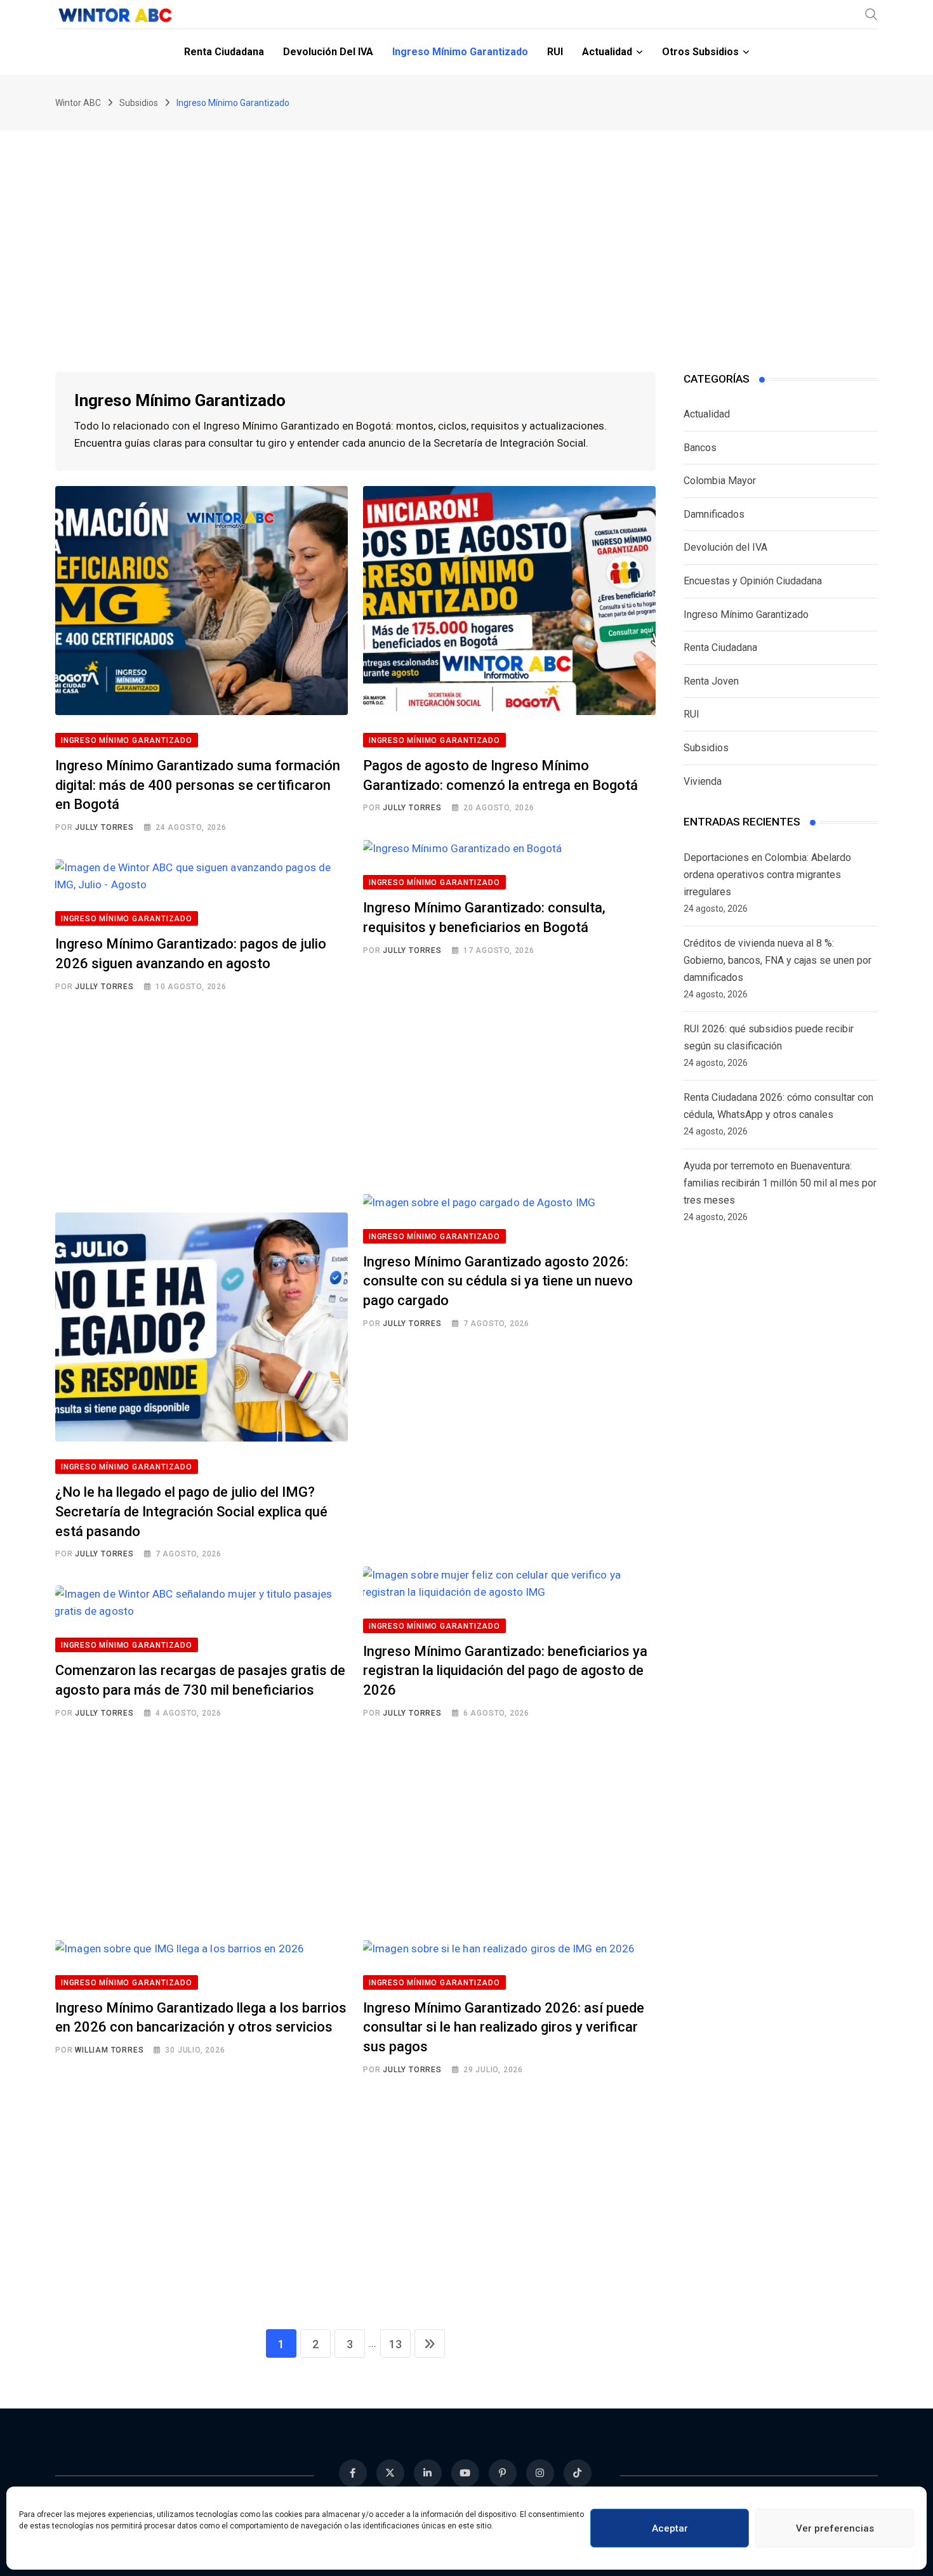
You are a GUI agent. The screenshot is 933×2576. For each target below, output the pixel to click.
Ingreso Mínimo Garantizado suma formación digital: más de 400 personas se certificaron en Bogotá (198, 785)
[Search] (871, 14)
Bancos (700, 448)
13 (395, 2344)
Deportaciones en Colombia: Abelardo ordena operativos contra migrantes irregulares (767, 875)
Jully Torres (104, 827)
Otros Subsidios (700, 52)
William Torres (109, 2050)
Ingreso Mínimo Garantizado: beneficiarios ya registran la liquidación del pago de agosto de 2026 (505, 1671)
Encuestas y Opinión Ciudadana (753, 581)
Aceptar (670, 2528)
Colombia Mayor (720, 481)
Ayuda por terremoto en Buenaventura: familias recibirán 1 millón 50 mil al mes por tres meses (780, 1183)
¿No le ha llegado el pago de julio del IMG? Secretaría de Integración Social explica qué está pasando (191, 1512)
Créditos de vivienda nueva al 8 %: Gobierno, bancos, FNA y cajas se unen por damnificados (777, 960)
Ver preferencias (835, 2528)
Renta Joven (711, 681)
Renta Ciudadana (224, 52)
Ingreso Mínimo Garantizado (460, 52)
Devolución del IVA (328, 52)
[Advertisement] (466, 226)
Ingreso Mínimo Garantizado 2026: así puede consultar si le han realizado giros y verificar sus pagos (504, 2027)
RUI (555, 52)
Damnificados (714, 514)
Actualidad (607, 52)
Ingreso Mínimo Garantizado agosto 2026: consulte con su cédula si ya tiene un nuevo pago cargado (498, 1281)
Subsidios (706, 748)
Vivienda (703, 781)
